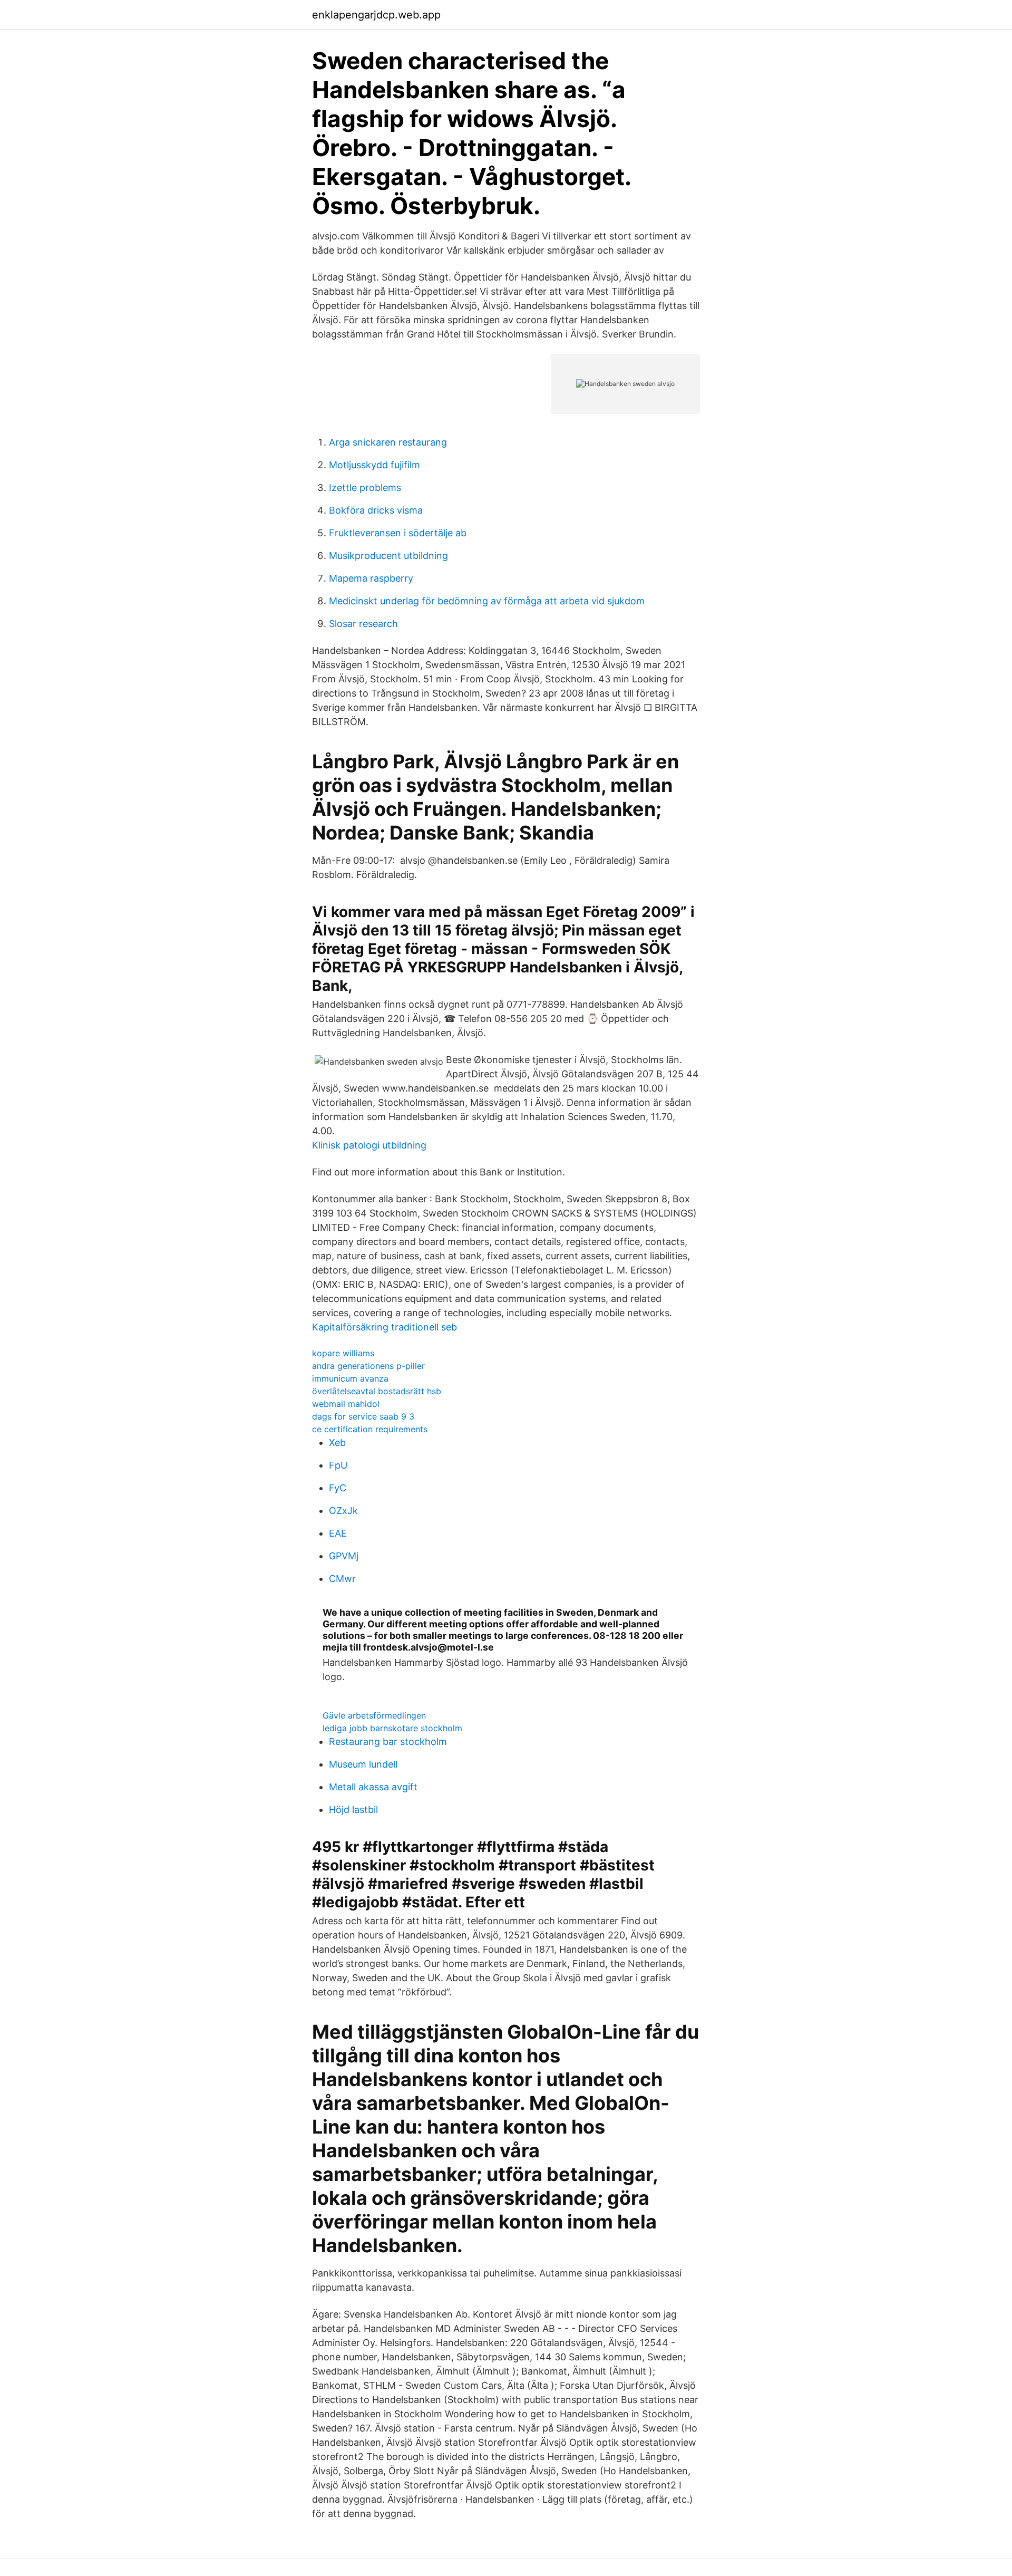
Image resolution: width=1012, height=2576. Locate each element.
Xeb (337, 1443)
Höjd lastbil (353, 1810)
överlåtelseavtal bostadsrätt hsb (377, 1391)
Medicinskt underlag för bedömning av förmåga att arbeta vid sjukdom (487, 601)
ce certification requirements (370, 1429)
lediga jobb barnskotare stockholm (392, 1728)
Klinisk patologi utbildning (369, 1145)
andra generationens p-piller (368, 1366)
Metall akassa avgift (373, 1787)
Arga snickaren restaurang (388, 442)
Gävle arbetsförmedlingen (374, 1715)
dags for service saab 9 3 (363, 1416)
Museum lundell (363, 1764)
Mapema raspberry (371, 578)
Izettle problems (365, 488)
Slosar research (363, 624)
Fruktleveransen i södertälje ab (398, 533)
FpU (338, 1465)
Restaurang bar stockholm (388, 1742)
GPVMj (344, 1556)
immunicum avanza (350, 1378)
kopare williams (343, 1353)
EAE (338, 1533)
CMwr (342, 1579)
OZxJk (343, 1511)
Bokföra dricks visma (376, 510)
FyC (338, 1488)
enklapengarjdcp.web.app (376, 15)
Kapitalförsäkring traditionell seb (385, 1327)
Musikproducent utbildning (388, 556)
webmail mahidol (346, 1404)
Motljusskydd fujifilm (374, 465)
